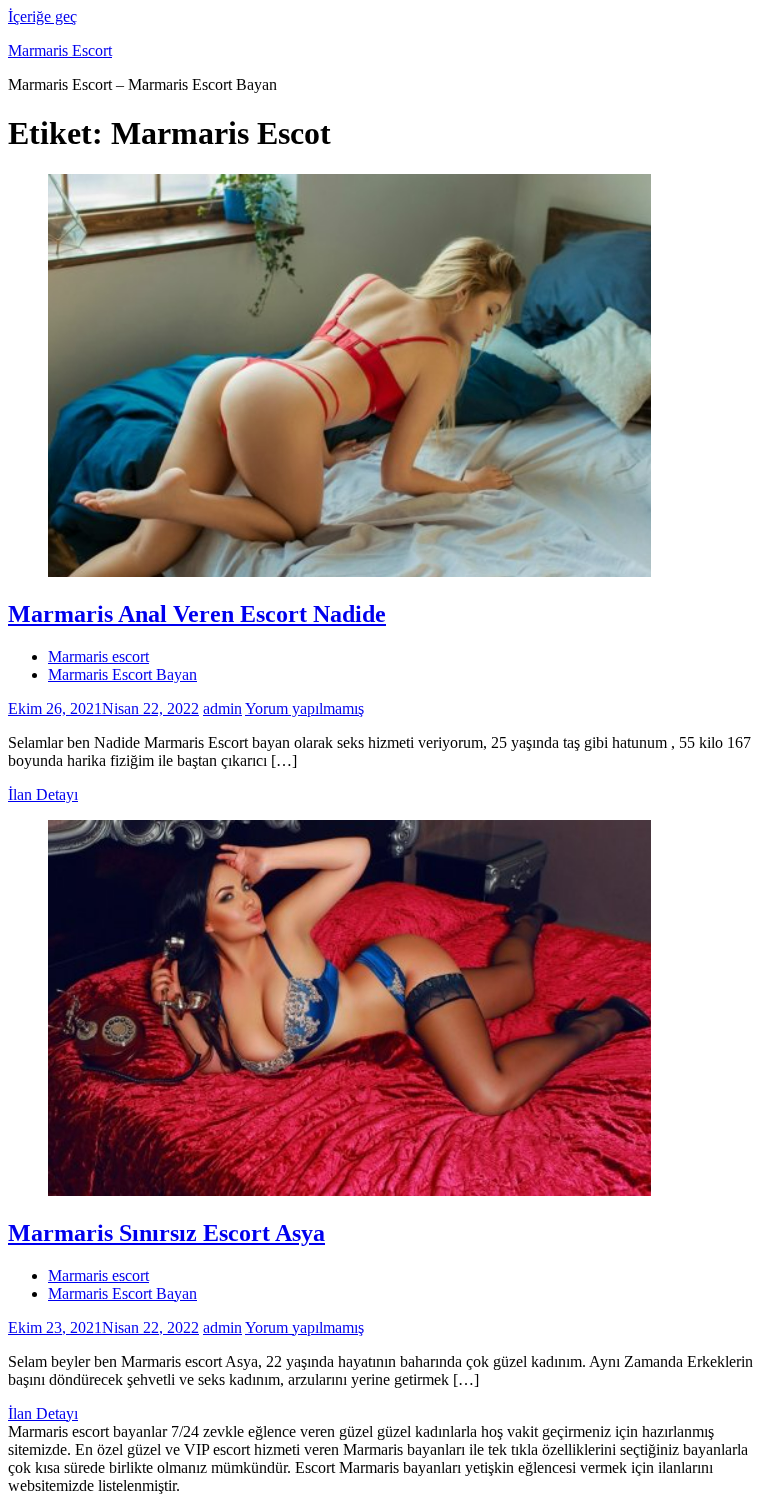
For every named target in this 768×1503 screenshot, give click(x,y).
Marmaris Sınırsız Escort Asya (166, 1233)
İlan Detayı (43, 794)
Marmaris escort (98, 656)
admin (222, 708)
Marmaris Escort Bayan (122, 674)
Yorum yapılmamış (304, 708)
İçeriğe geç (42, 16)
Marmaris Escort (60, 50)
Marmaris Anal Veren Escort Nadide (197, 614)
